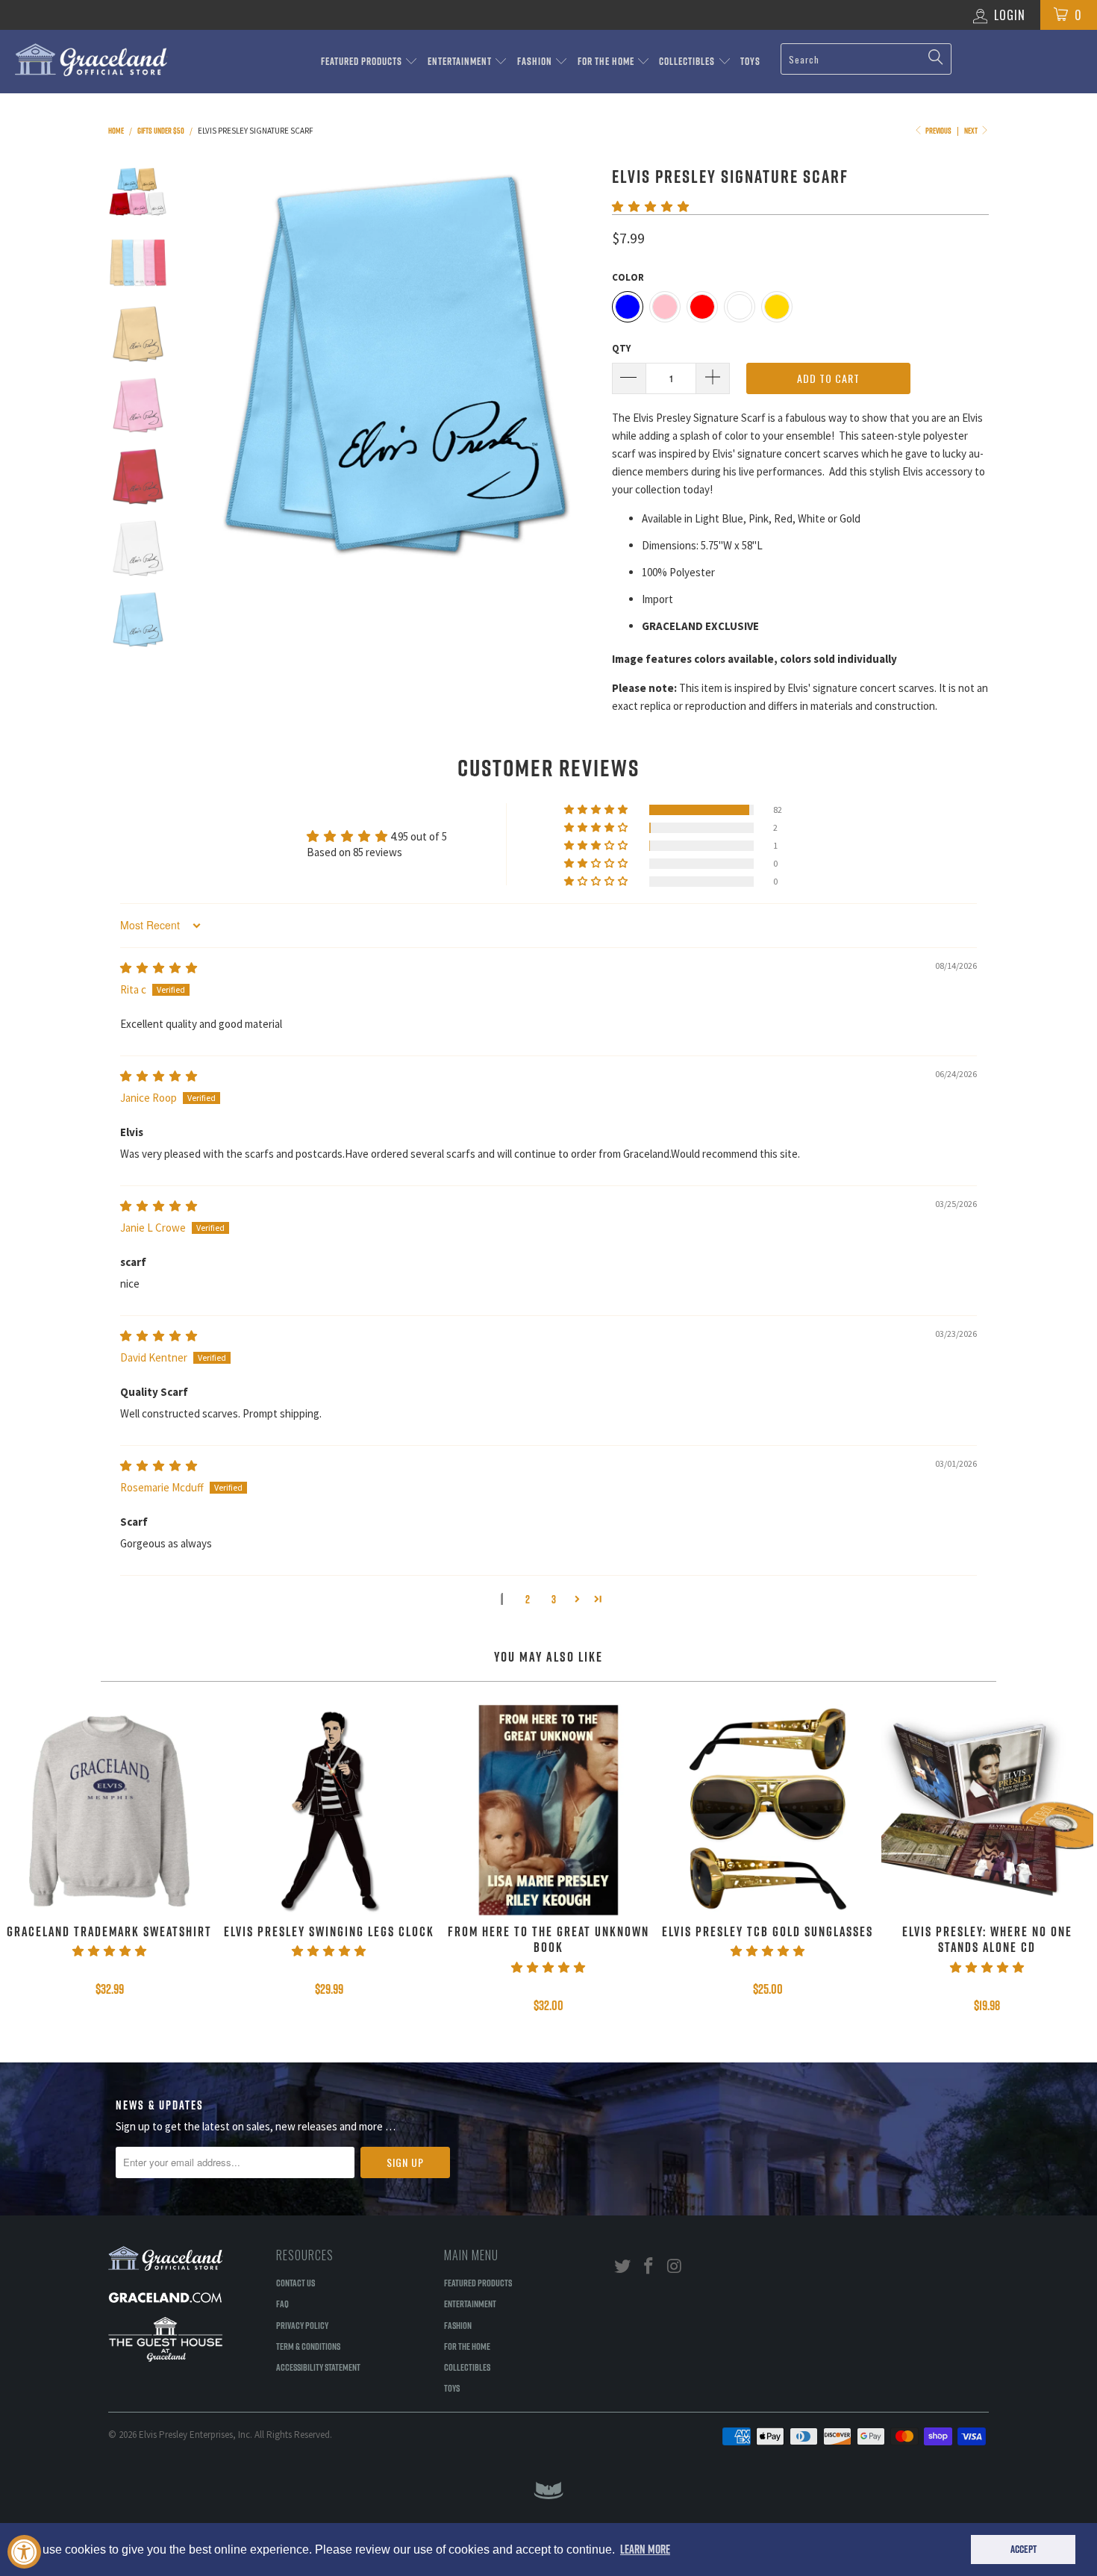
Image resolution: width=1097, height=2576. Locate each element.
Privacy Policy (302, 2325)
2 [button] (528, 1599)
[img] (159, 968)
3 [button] (554, 1599)
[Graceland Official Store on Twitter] (623, 2267)
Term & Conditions (308, 2346)
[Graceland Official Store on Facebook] (649, 2267)
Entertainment (461, 61)
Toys (750, 61)
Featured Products (363, 61)
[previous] (213, 365)
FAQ (282, 2304)
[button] (650, 206)
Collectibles (688, 61)
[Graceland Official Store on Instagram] (675, 2267)
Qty (621, 348)
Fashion (536, 61)
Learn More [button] (645, 2549)
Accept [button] (1023, 2549)
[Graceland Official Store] (95, 60)
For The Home (607, 61)
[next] (575, 365)
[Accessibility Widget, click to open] (24, 2552)
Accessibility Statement (318, 2367)
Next (972, 131)
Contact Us (296, 2283)
